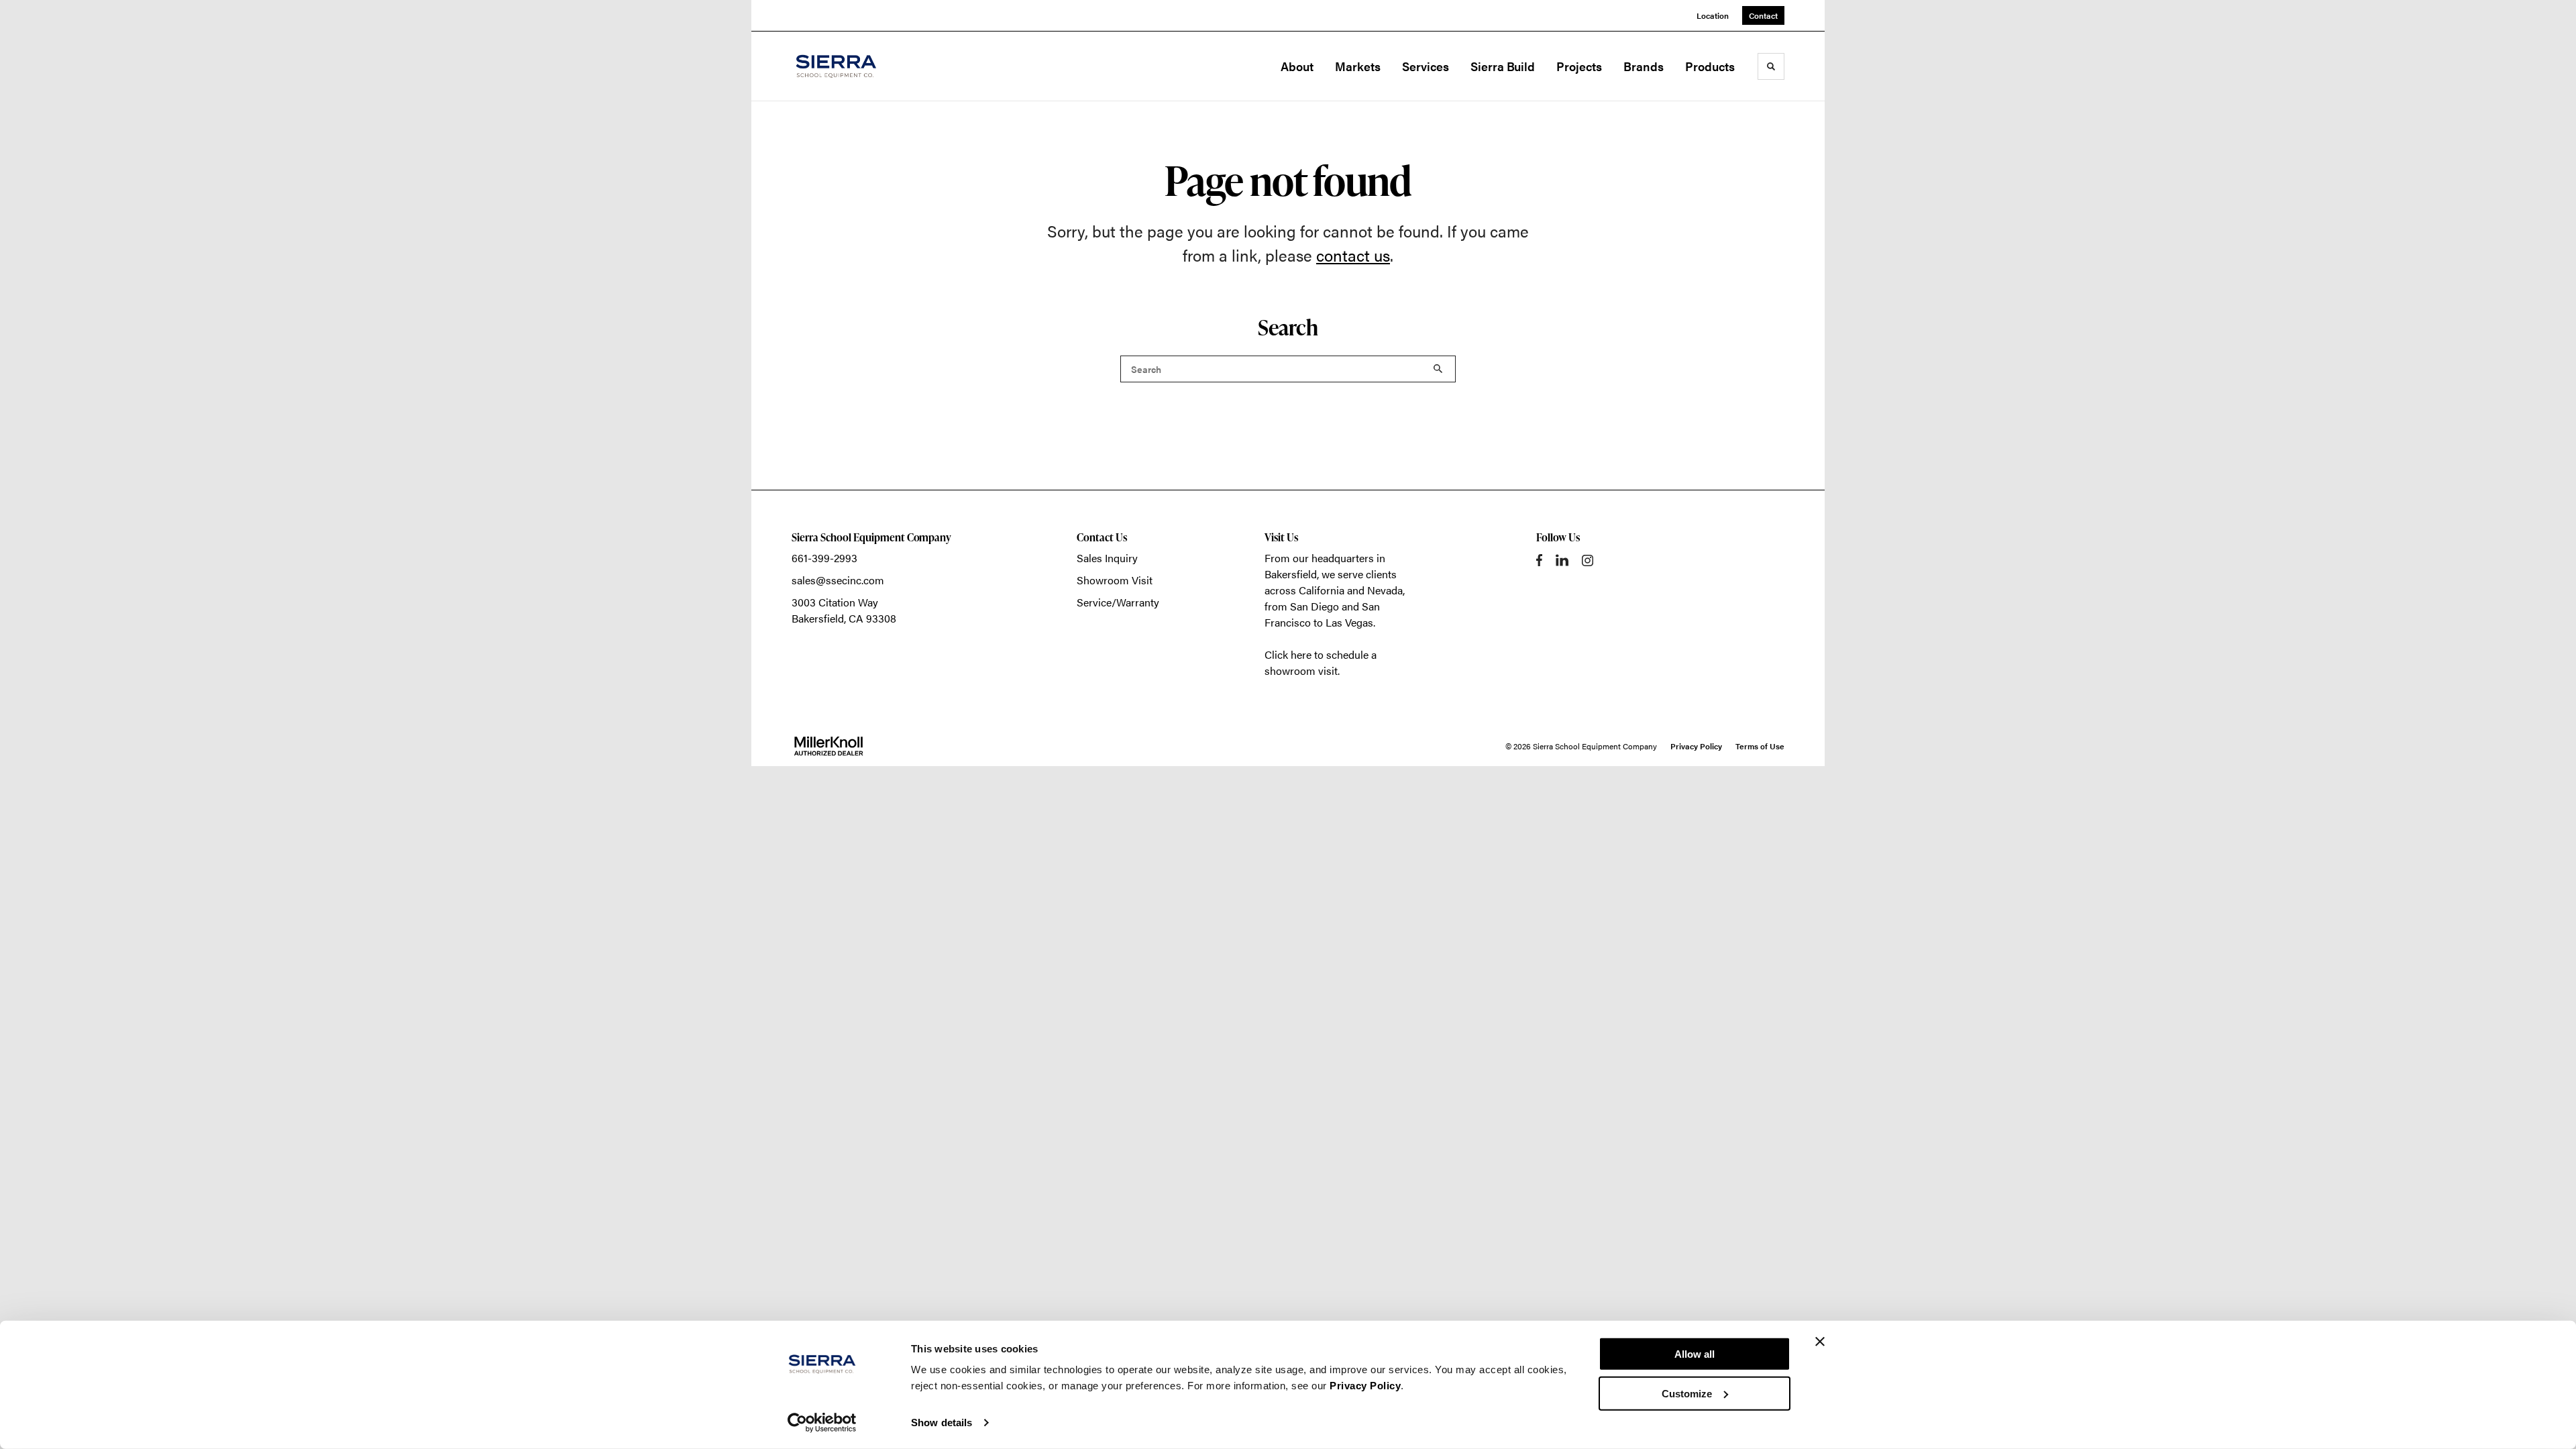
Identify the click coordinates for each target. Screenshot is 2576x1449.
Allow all (1695, 1354)
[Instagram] (1588, 560)
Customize (1687, 1393)
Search (1438, 369)
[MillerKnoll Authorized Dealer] (828, 746)
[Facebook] (1539, 560)
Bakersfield (1291, 574)
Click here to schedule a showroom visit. (1321, 662)
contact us (1353, 255)
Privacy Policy (1365, 1386)
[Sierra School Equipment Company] (859, 66)
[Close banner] (1820, 1342)
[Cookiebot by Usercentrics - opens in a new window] (822, 1423)
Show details (942, 1423)
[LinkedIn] (1562, 560)
